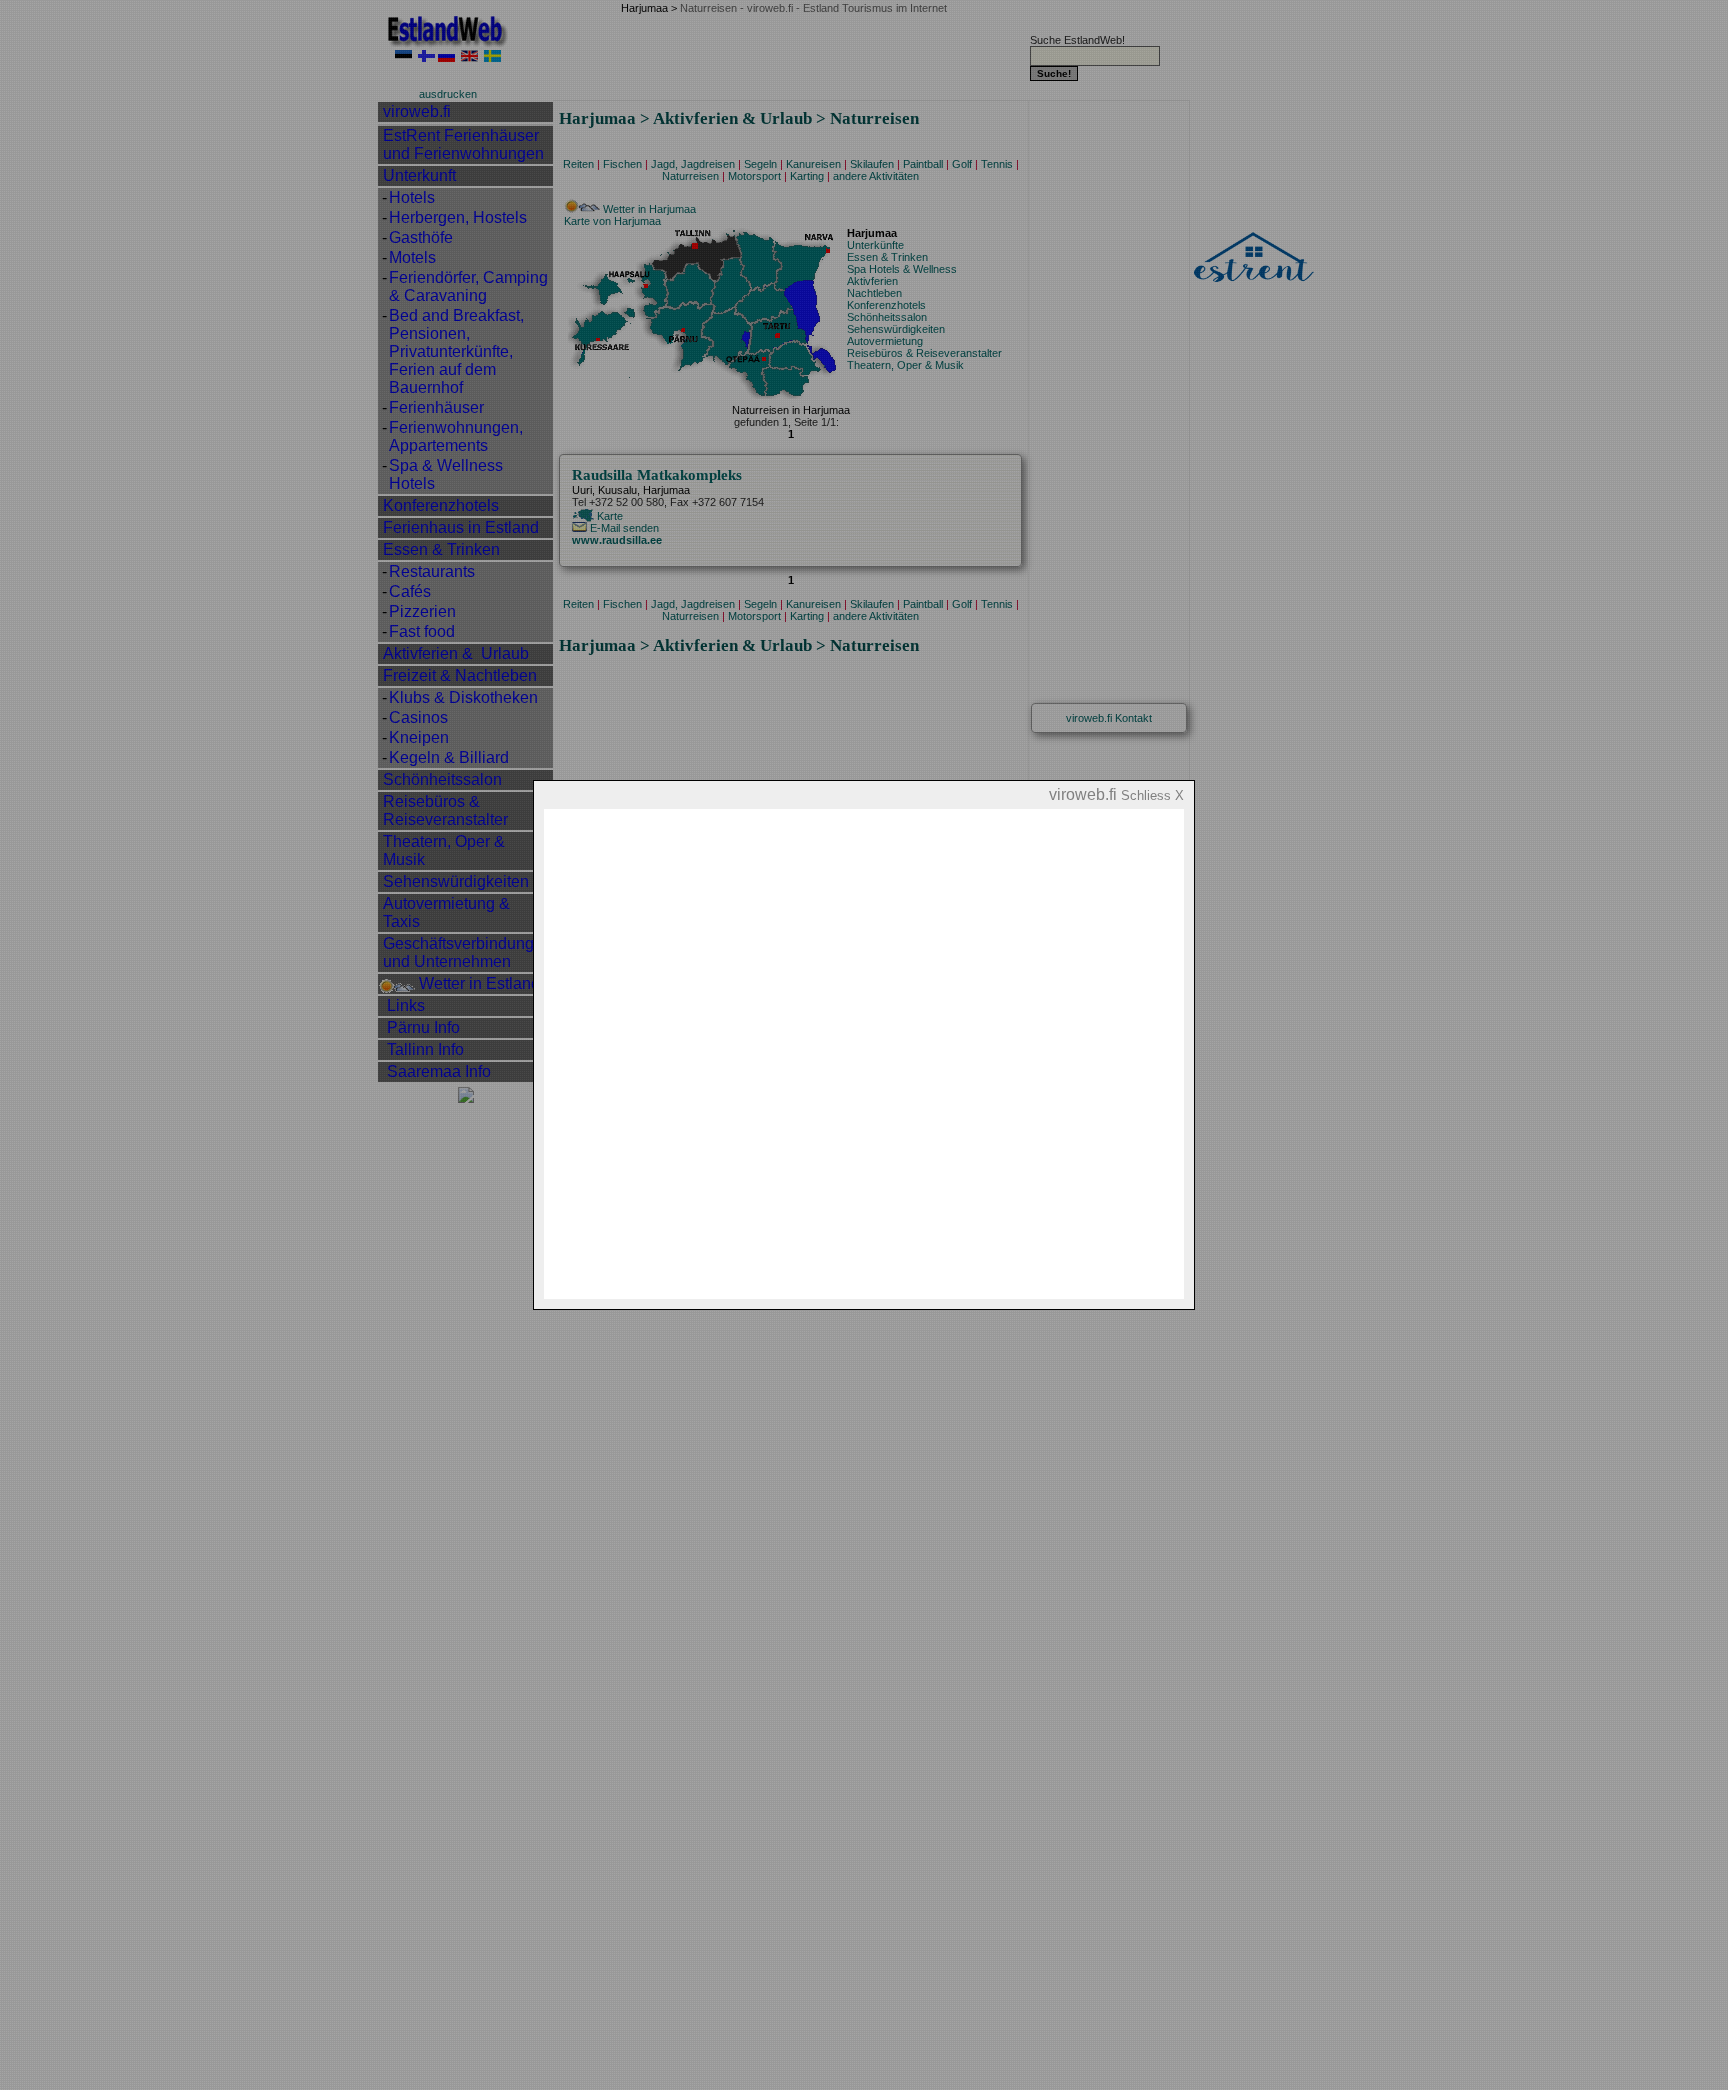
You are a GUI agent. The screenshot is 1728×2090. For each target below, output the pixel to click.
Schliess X (1152, 795)
